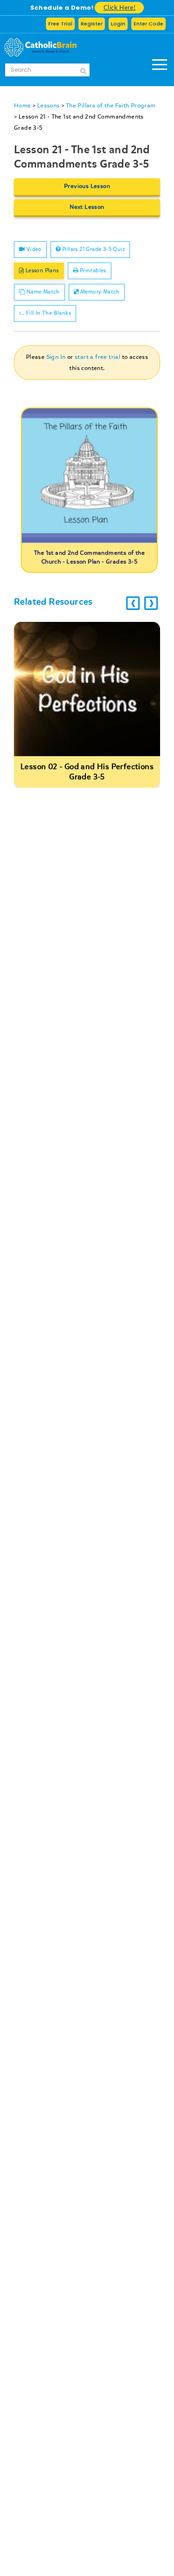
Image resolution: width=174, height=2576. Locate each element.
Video (33, 249)
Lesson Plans (41, 271)
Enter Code (148, 24)
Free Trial (60, 24)
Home (23, 106)
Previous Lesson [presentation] (87, 186)
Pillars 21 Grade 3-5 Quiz (93, 249)
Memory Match (99, 292)
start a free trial (97, 357)
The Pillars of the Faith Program (111, 106)
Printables (92, 271)
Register (92, 24)
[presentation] (133, 603)
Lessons (48, 106)
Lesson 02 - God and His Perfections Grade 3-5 (87, 772)
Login (118, 24)
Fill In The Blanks (48, 313)
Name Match (42, 292)
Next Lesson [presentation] (87, 207)
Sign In (56, 357)
